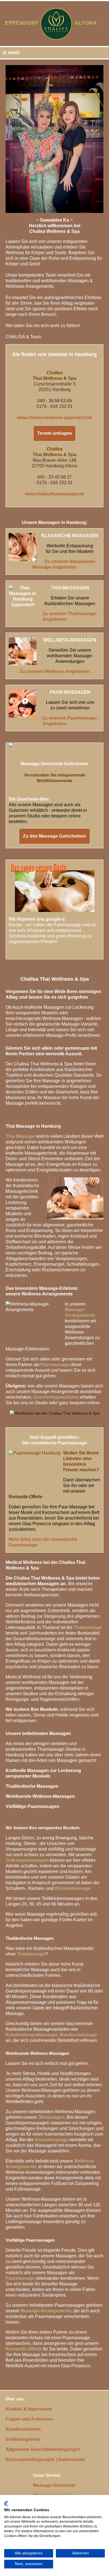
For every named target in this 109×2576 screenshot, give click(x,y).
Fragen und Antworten (29, 2419)
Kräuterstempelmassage (32, 2035)
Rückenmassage (73, 1888)
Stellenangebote (23, 2439)
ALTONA (89, 23)
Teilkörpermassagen (27, 1860)
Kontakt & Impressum (29, 2409)
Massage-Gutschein (54, 2485)
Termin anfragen (54, 433)
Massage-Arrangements (46, 2311)
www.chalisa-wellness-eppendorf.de (55, 418)
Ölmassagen (51, 2117)
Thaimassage (88, 1627)
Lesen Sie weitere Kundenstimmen (45, 952)
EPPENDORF (22, 23)
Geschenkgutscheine (56, 1397)
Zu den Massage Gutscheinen (54, 836)
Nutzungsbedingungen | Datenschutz (45, 2459)
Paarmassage (55, 1365)
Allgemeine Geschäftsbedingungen (43, 2449)
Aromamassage (51, 2140)
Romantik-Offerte (24, 2349)
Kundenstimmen (23, 2429)
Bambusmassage (78, 2035)
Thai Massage (20, 1136)
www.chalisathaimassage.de (55, 494)
